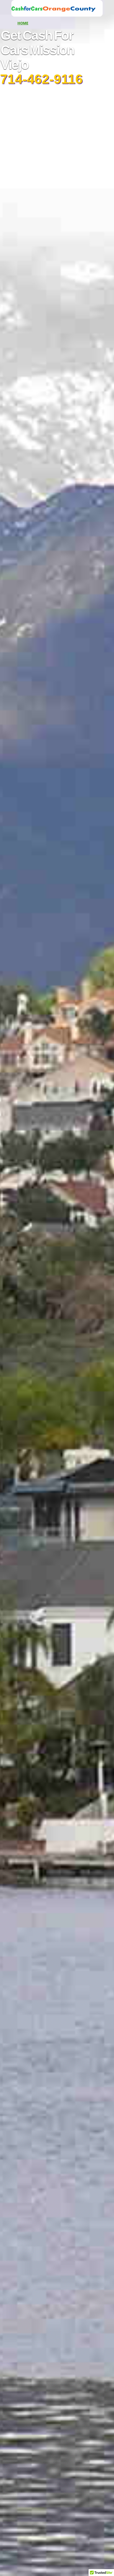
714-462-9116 (41, 79)
